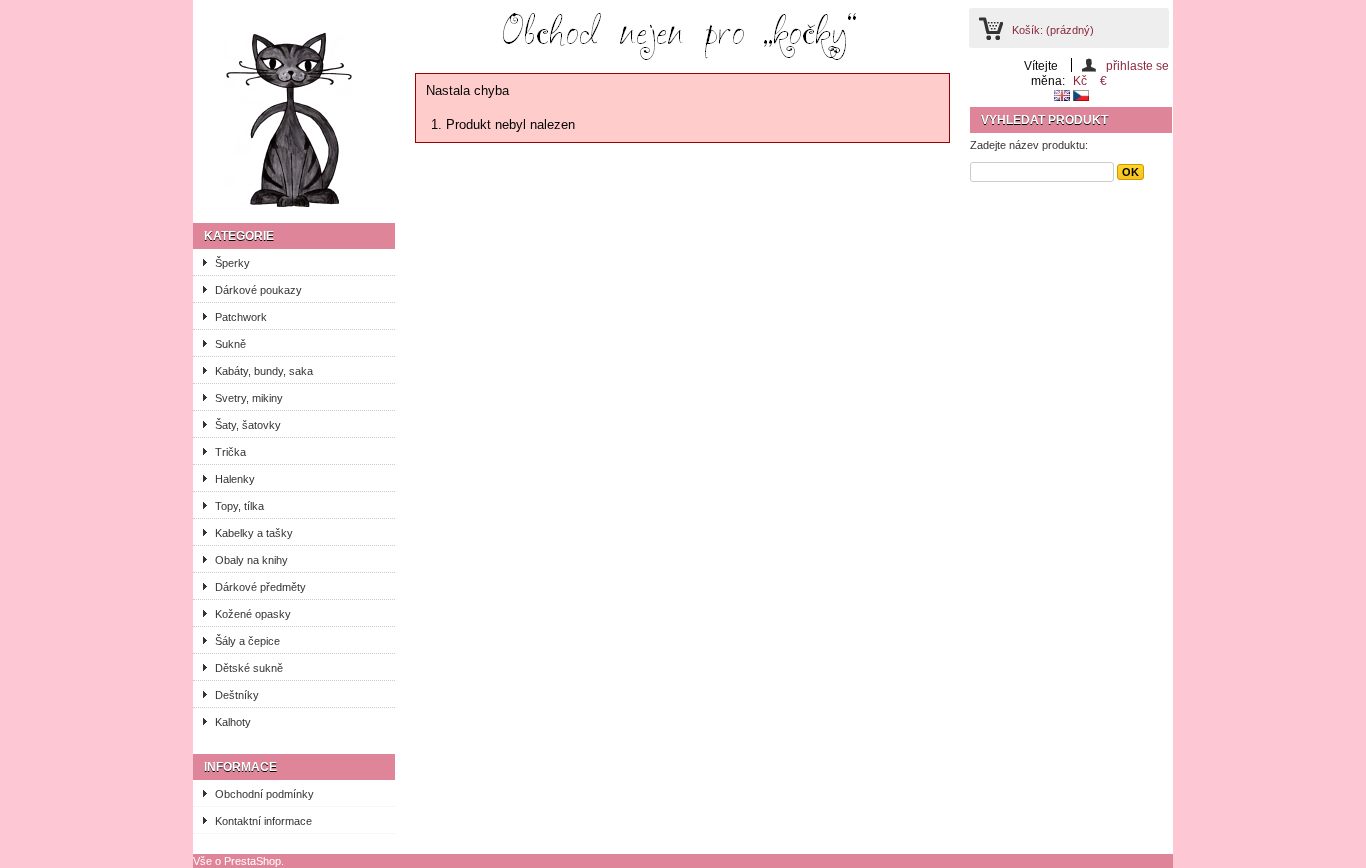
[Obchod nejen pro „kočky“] (293, 120)
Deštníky (237, 695)
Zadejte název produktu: (1029, 145)
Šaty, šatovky (248, 425)
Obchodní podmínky (264, 794)
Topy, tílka (239, 506)
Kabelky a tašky (254, 533)
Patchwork (241, 317)
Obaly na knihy (251, 560)
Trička (230, 452)
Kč (1080, 81)
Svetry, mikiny (249, 398)
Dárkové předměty (260, 587)
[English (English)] (1063, 97)
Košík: (1053, 30)
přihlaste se (1137, 65)
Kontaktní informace (263, 821)
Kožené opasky (253, 614)
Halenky (235, 479)
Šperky (232, 263)
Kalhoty (233, 722)
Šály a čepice (247, 641)
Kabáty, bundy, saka (264, 371)
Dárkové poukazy (258, 290)
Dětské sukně (249, 668)
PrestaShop (252, 861)
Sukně (230, 344)
